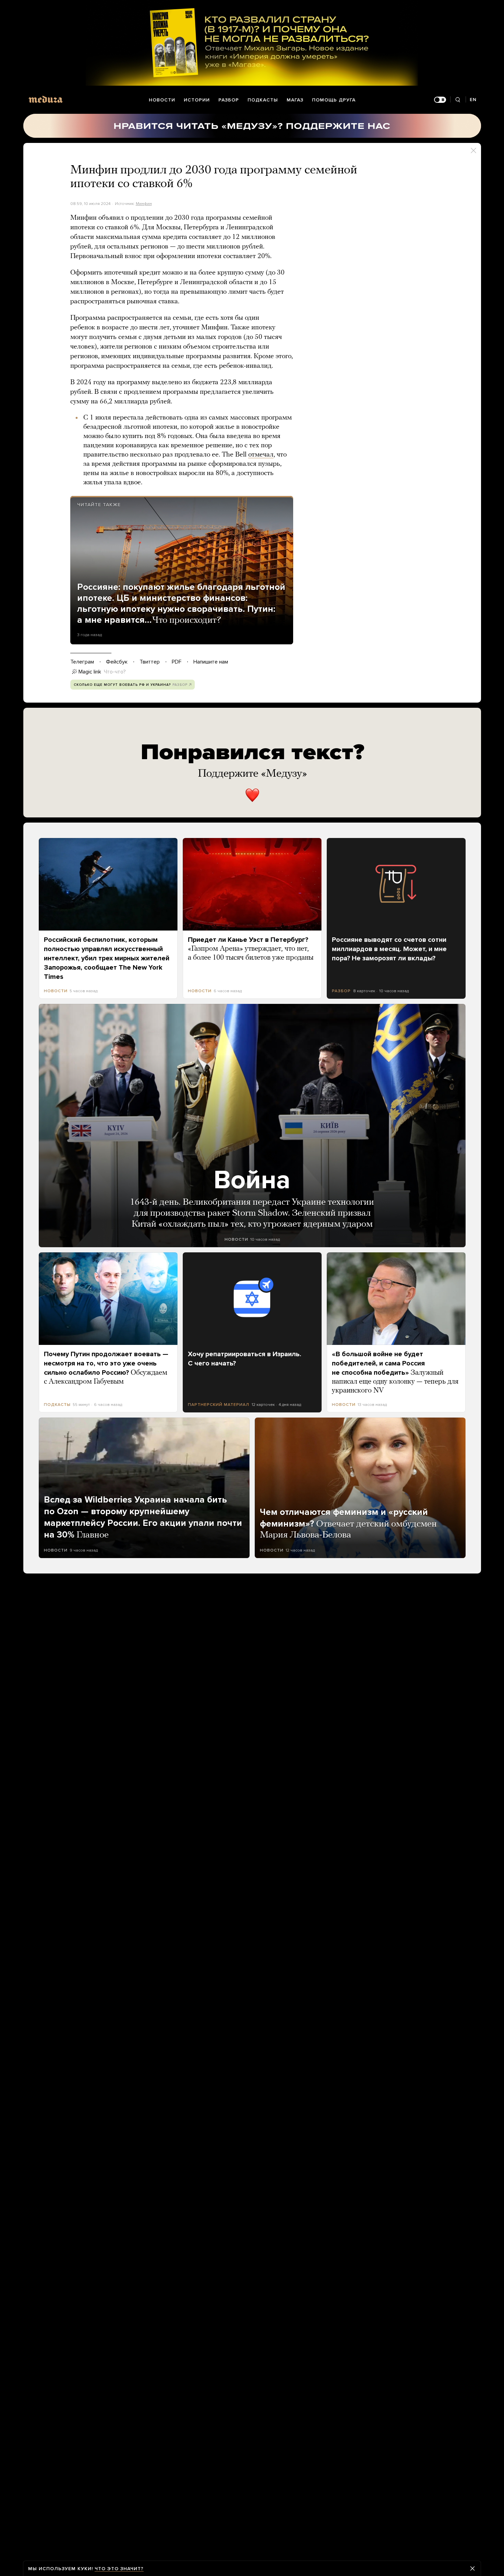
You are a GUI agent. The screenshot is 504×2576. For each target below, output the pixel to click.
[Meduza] (46, 99)
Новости (162, 100)
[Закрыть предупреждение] (472, 2568)
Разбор (229, 100)
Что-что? (115, 672)
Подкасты (263, 100)
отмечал (261, 455)
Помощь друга (334, 100)
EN (473, 100)
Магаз (295, 100)
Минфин (144, 204)
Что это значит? (119, 2569)
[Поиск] (458, 100)
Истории (197, 100)
